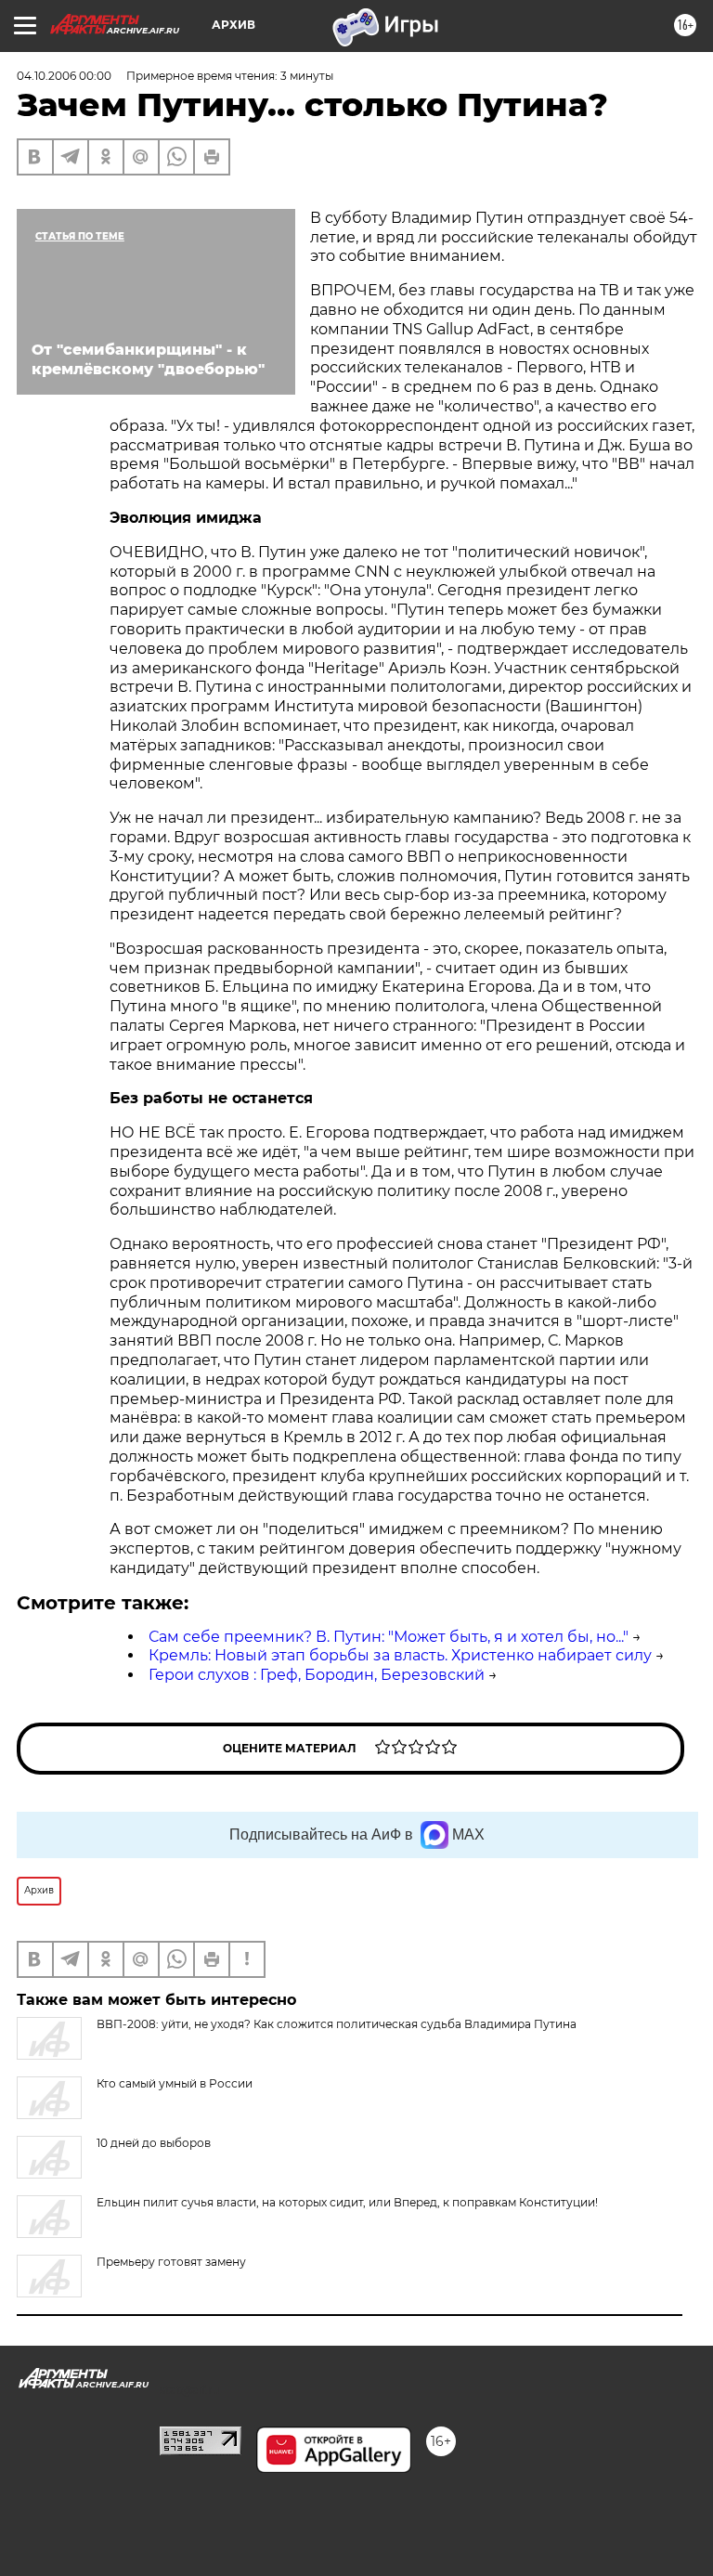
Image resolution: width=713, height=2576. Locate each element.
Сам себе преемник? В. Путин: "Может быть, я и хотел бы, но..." (389, 1637)
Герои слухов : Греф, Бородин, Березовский (317, 1675)
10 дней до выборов (154, 2143)
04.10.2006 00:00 (64, 76)
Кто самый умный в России (175, 2083)
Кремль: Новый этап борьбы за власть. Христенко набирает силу (400, 1655)
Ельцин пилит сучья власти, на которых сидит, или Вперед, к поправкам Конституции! (347, 2202)
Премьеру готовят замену (171, 2262)
